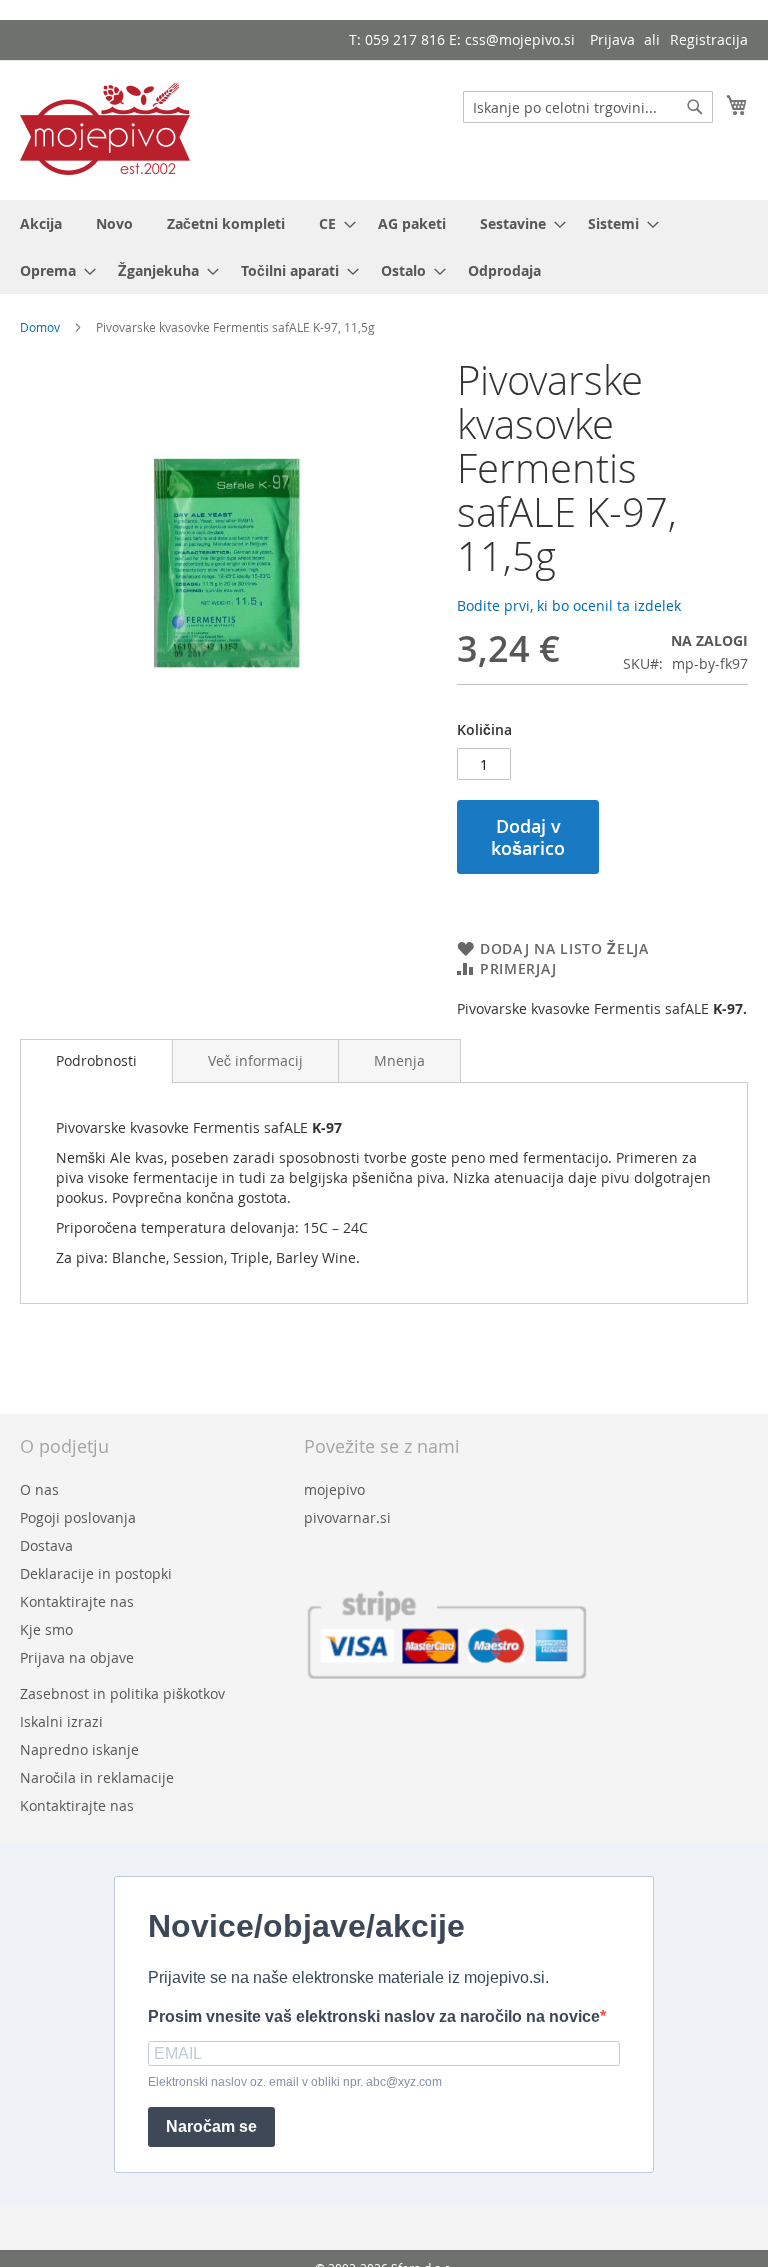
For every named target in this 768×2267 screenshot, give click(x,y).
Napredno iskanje (79, 1749)
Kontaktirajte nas (77, 1601)
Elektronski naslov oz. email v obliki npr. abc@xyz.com (295, 2082)
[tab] (96, 1061)
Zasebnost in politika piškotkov (122, 1693)
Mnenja (399, 1060)
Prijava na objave (77, 1657)
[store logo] (105, 129)
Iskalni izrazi (61, 1721)
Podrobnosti (96, 1060)
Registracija (709, 39)
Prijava (612, 39)
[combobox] (588, 107)
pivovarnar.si (347, 1517)
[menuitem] (41, 223)
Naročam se (211, 2126)
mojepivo (334, 1489)
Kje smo (46, 1629)
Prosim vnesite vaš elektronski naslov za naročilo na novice (374, 2016)
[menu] (384, 247)
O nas (39, 1489)
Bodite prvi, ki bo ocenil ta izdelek (569, 605)
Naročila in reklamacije (97, 1777)
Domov (40, 327)
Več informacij (255, 1060)
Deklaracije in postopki (96, 1573)
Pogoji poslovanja (78, 1517)
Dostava (46, 1545)
